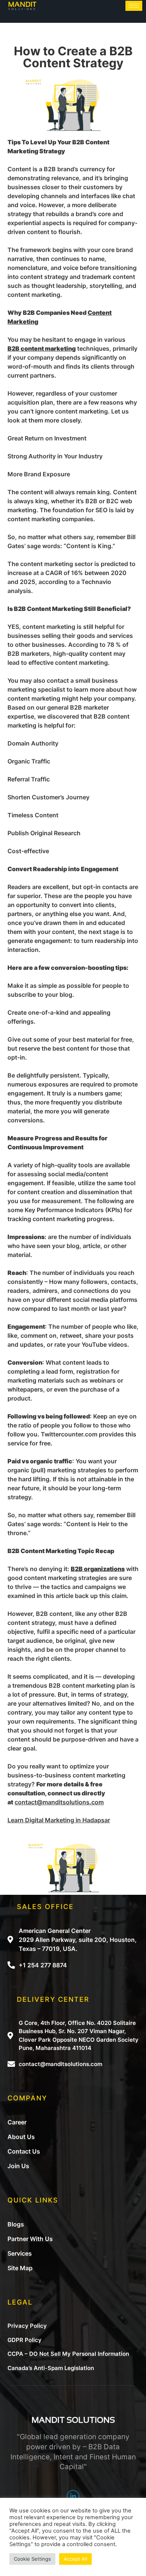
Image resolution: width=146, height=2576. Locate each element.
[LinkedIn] (73, 2496)
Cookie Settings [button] (32, 2559)
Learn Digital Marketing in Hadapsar (59, 1820)
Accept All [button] (75, 2559)
